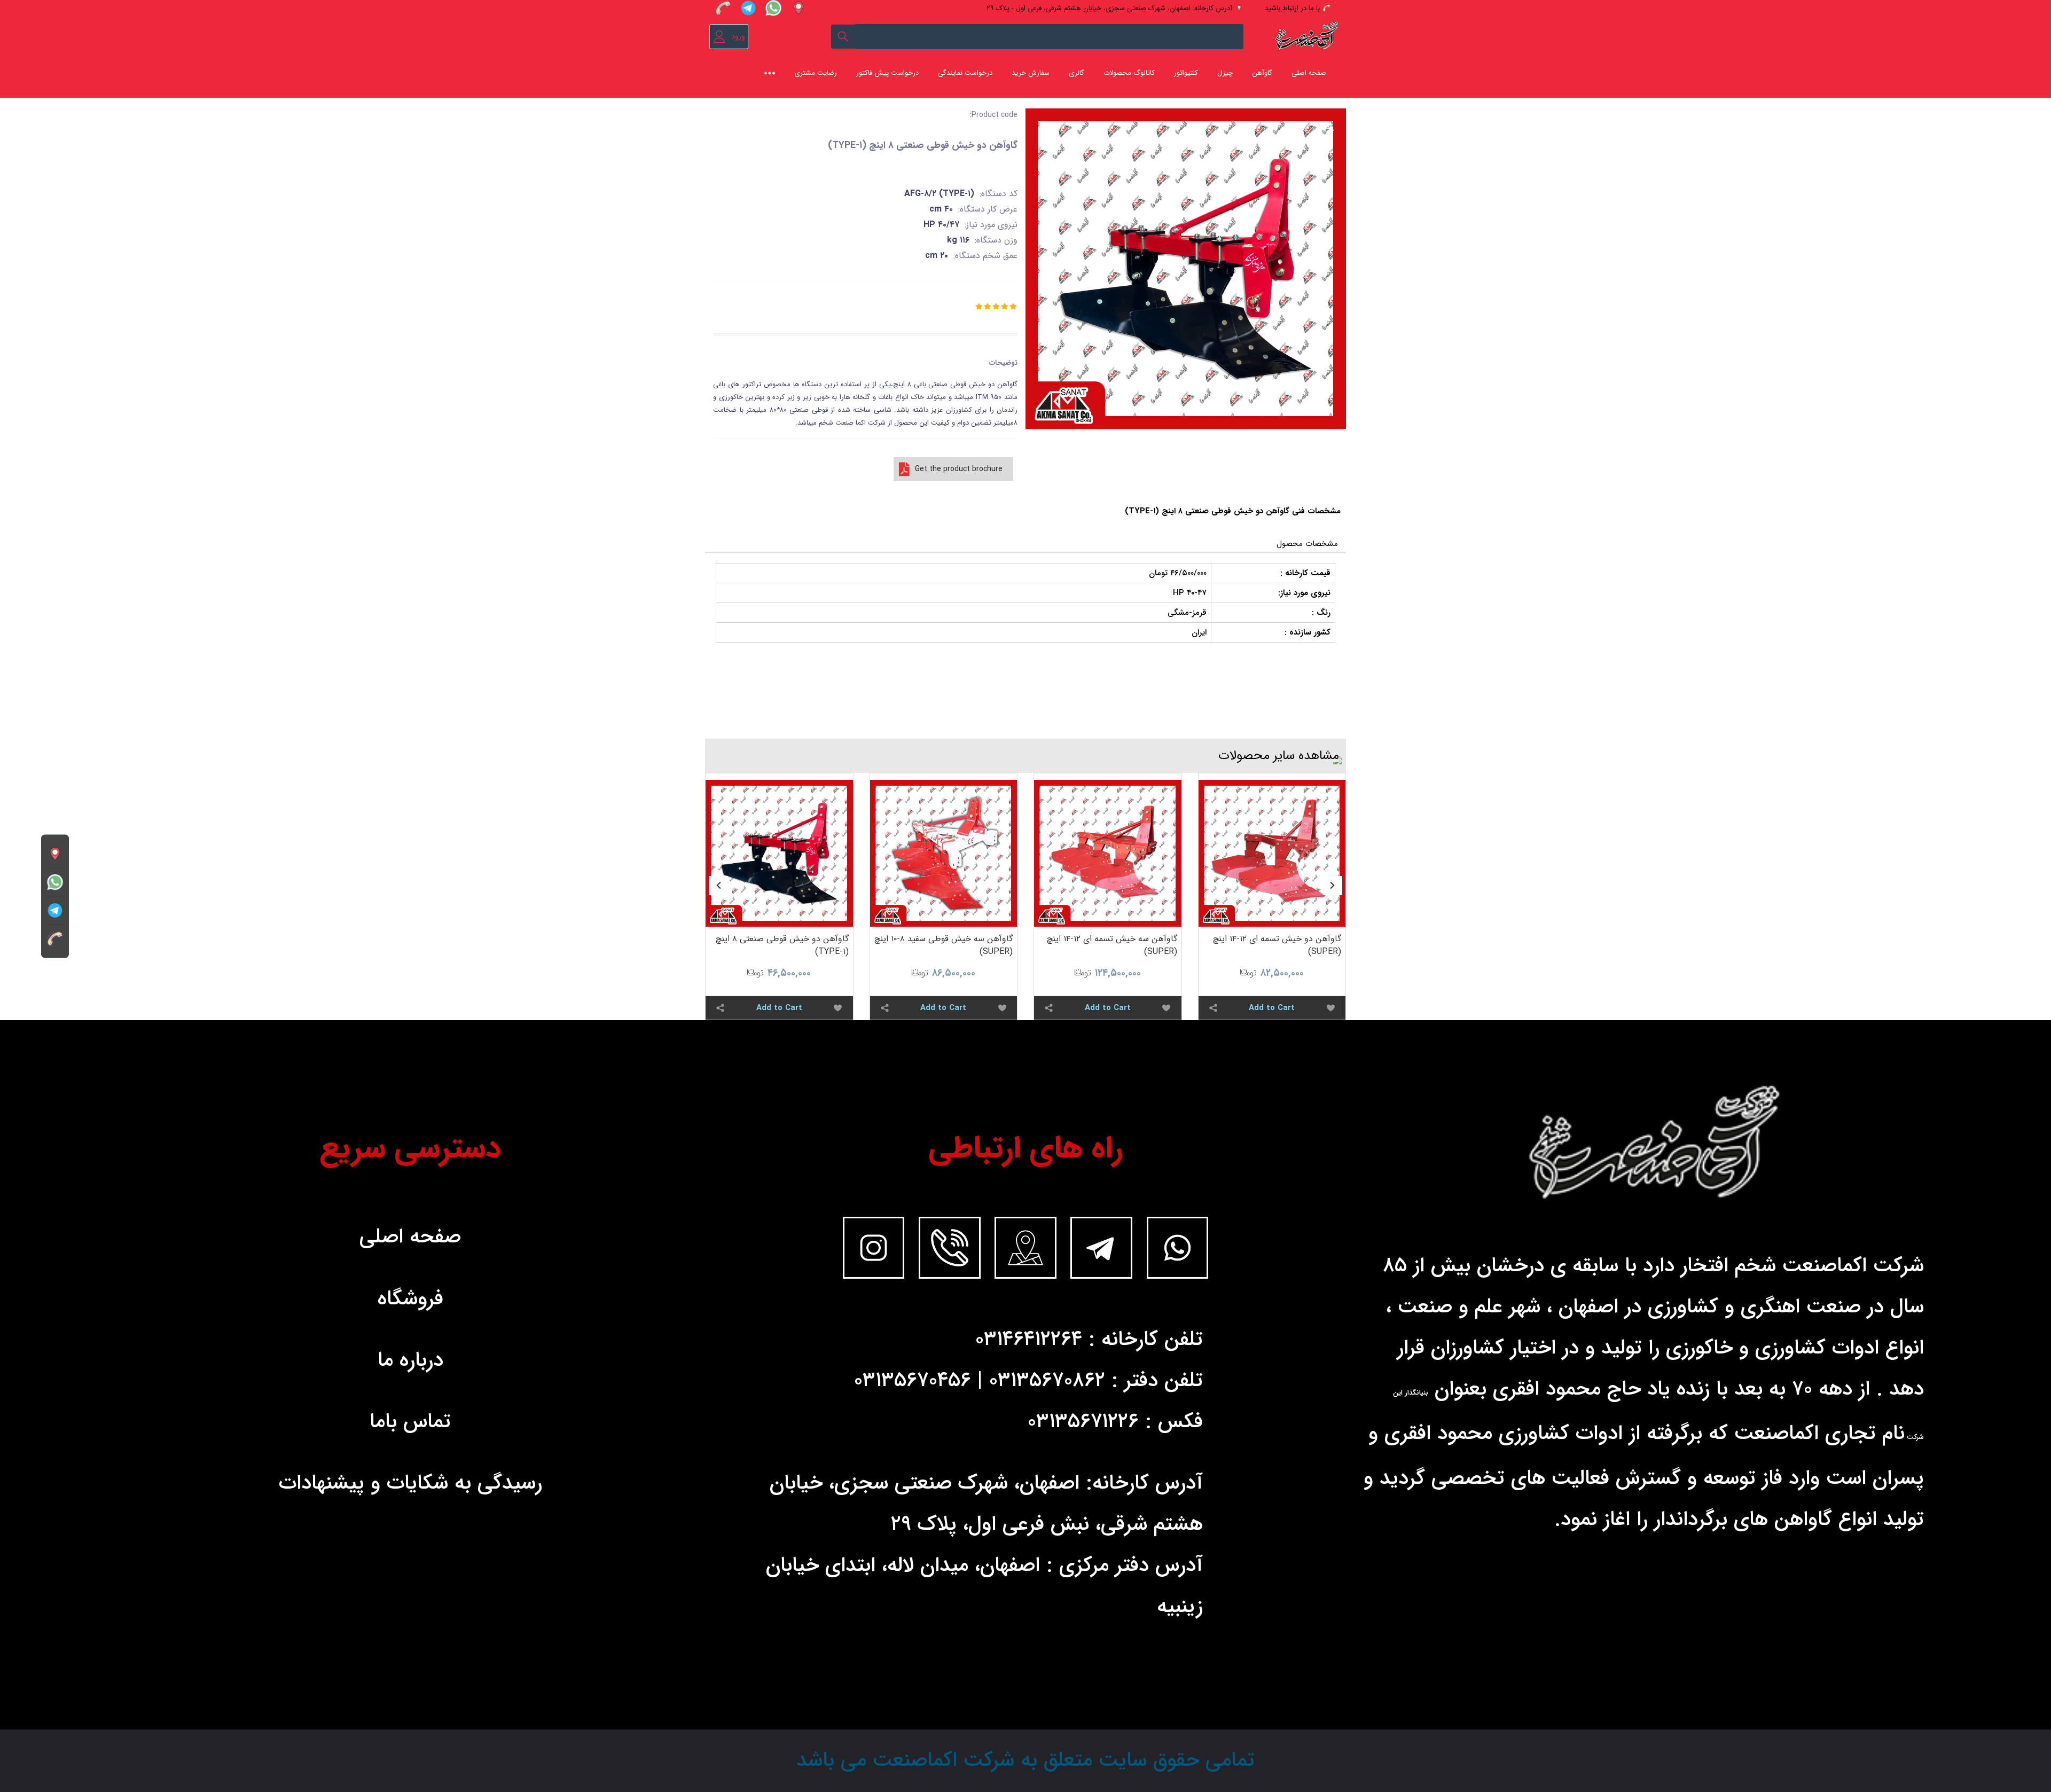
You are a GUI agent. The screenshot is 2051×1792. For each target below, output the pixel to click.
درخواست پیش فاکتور (887, 73)
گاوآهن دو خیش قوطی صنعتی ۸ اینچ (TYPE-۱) (782, 945)
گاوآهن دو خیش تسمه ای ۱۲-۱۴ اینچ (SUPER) (1277, 945)
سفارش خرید (1031, 73)
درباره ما (410, 1360)
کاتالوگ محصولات (1129, 73)
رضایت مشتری (816, 73)
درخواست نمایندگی (965, 73)
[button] (1333, 886)
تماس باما (410, 1422)
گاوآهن (1262, 73)
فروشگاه (410, 1299)
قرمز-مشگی (1187, 613)
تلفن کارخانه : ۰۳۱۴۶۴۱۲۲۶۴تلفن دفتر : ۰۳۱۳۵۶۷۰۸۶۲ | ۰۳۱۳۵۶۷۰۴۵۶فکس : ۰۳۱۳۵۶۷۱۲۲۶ (1028, 1381)
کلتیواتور (1186, 73)
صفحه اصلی (1309, 73)
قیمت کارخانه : (1305, 573)
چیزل (1225, 73)
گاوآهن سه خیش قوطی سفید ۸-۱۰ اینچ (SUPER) (944, 945)
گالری (1077, 73)
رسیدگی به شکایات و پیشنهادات (410, 1483)
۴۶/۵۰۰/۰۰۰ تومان (1178, 573)
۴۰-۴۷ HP (1190, 593)
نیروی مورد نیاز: (1304, 593)
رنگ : (1321, 613)
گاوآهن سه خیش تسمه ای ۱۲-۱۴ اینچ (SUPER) (1112, 945)
